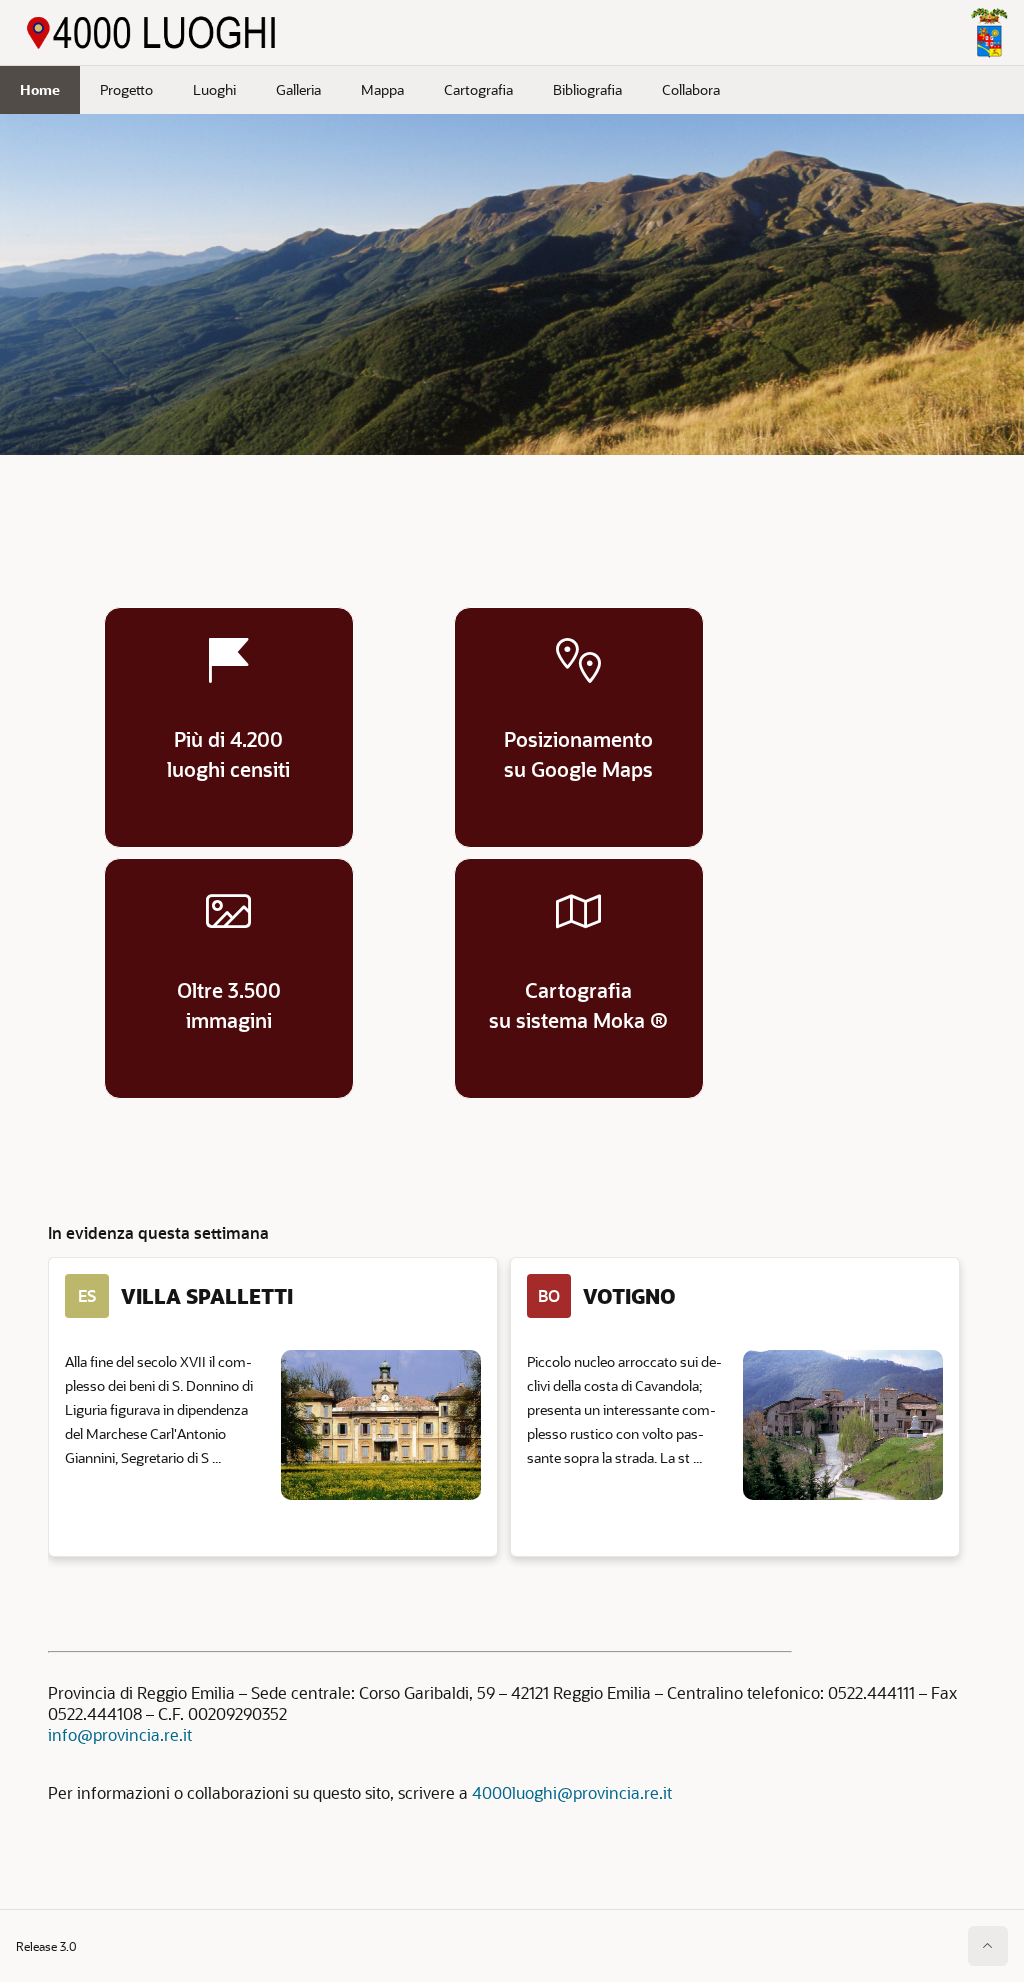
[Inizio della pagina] (988, 1946)
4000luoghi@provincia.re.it (572, 1792)
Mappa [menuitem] (382, 89)
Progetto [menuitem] (126, 89)
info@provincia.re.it (120, 1734)
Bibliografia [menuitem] (587, 89)
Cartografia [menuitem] (478, 89)
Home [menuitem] (40, 89)
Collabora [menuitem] (691, 89)
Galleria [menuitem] (298, 89)
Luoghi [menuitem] (214, 89)
